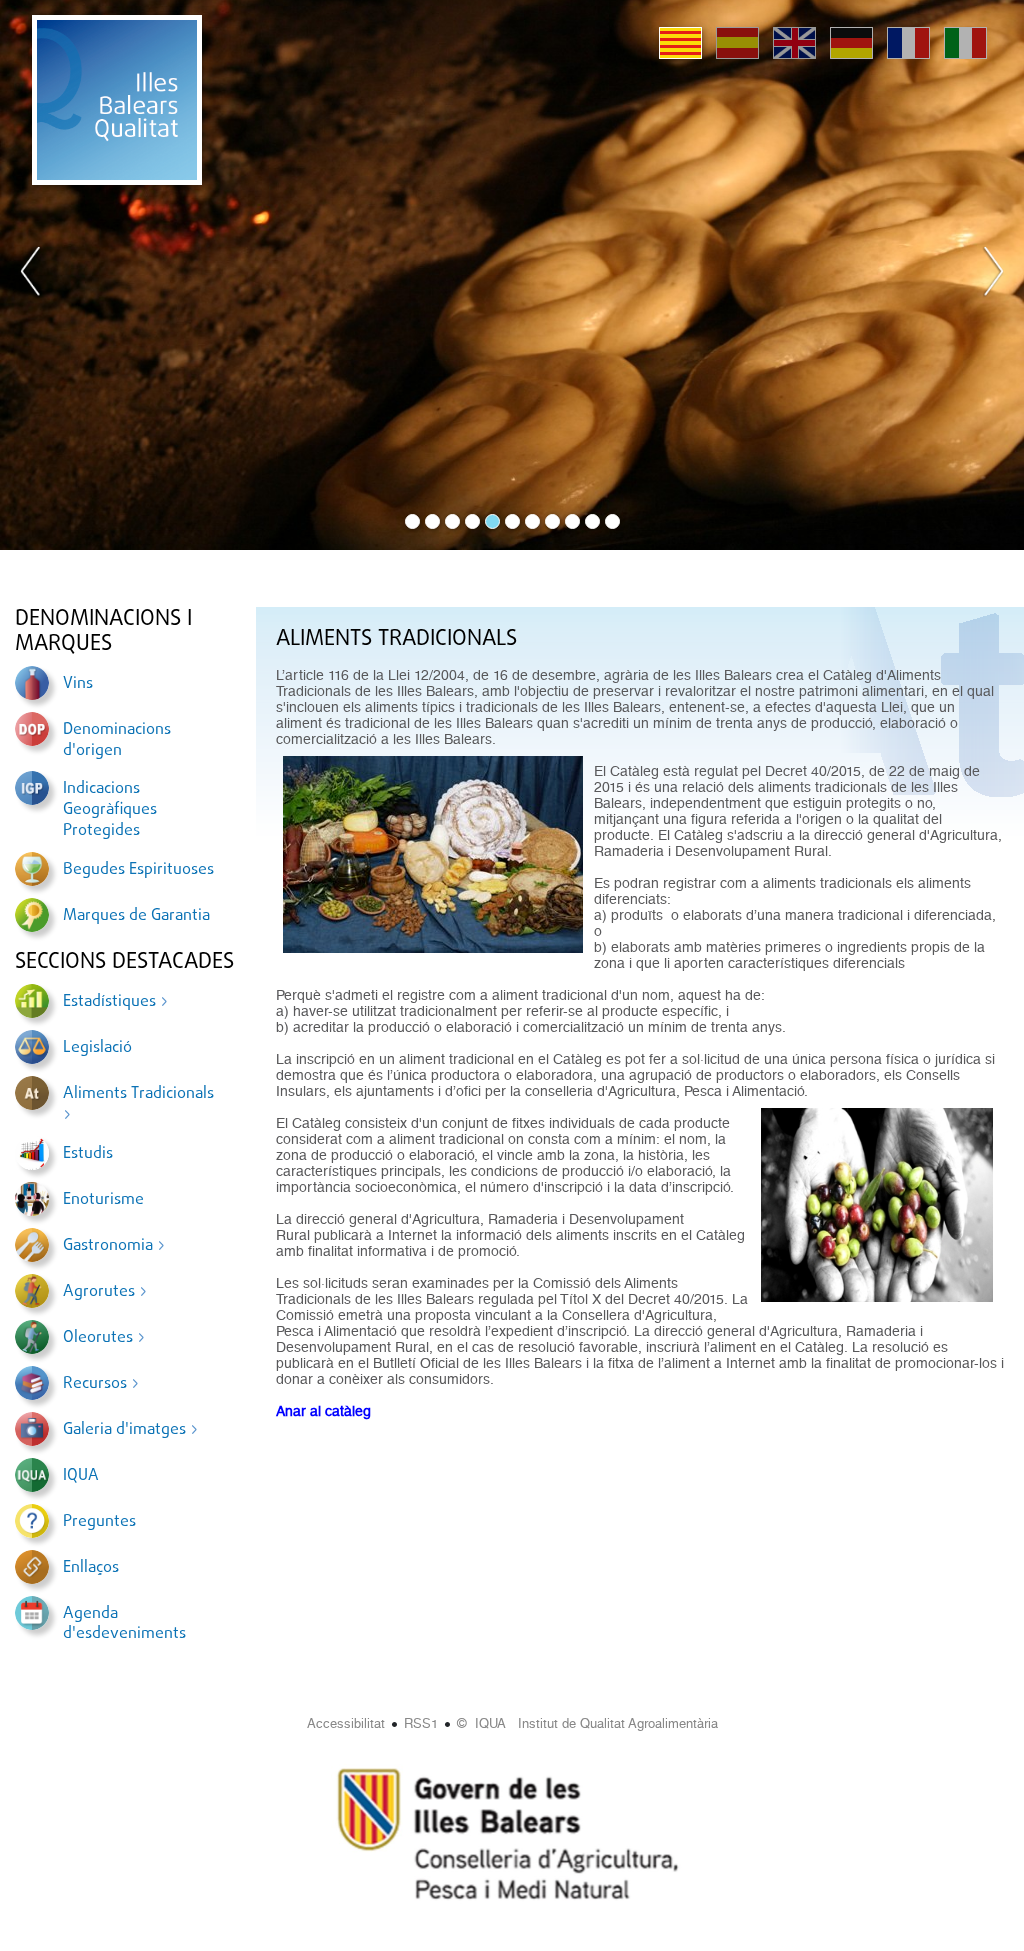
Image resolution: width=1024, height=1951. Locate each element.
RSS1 (421, 1723)
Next (993, 275)
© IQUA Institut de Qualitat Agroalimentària (587, 1723)
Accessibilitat (346, 1723)
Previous (31, 275)
